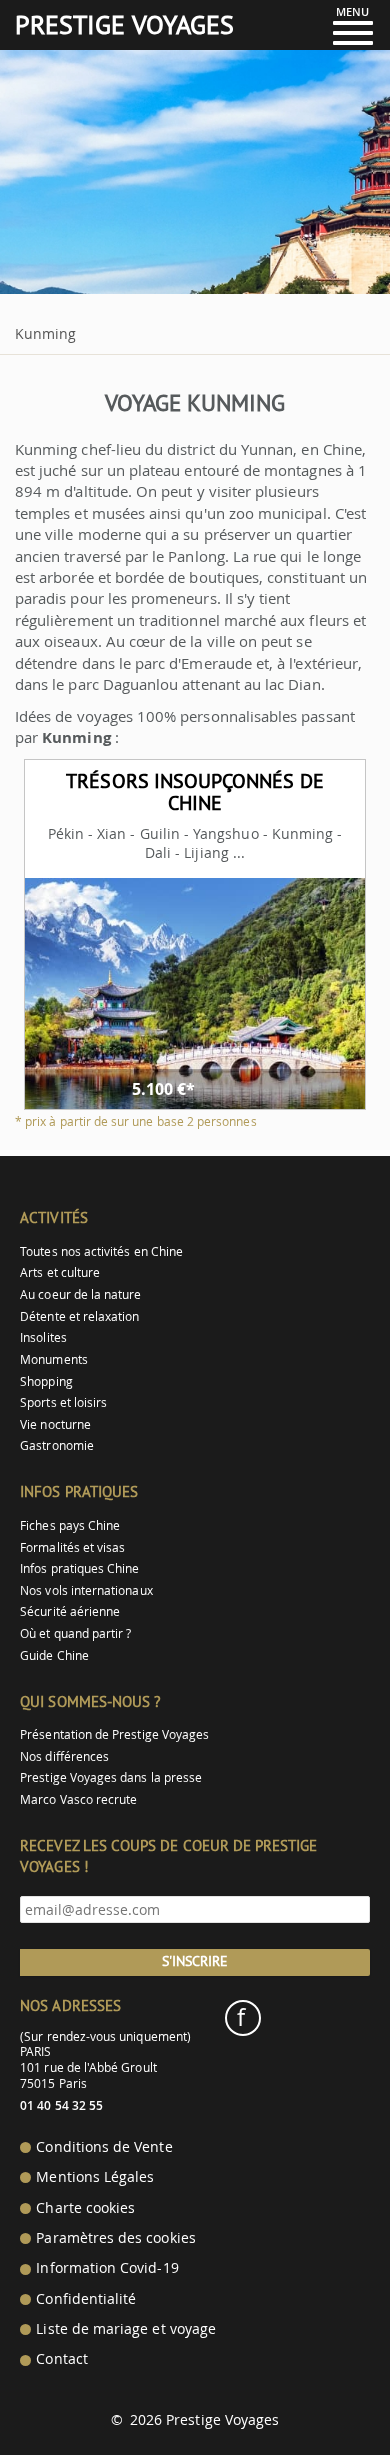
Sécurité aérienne (70, 1611)
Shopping (46, 1381)
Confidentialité (86, 2299)
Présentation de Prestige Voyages (114, 1734)
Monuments (54, 1359)
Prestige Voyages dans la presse (111, 1777)
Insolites (43, 1337)
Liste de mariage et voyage (126, 2329)
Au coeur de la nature (80, 1294)
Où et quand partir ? (75, 1633)
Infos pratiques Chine (79, 1568)
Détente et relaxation (79, 1316)
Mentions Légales (95, 2177)
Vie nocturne (55, 1424)
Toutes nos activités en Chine (101, 1251)
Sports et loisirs (63, 1402)
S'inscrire (195, 1961)
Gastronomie (57, 1445)
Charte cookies (85, 2208)
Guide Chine (54, 1655)
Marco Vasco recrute (78, 1799)
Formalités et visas (72, 1547)
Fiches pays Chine (70, 1525)
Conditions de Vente (104, 2147)
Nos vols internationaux (86, 1590)
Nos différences (64, 1756)
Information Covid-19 (107, 2268)
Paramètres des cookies (115, 2238)
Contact (61, 2359)
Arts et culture (60, 1272)
